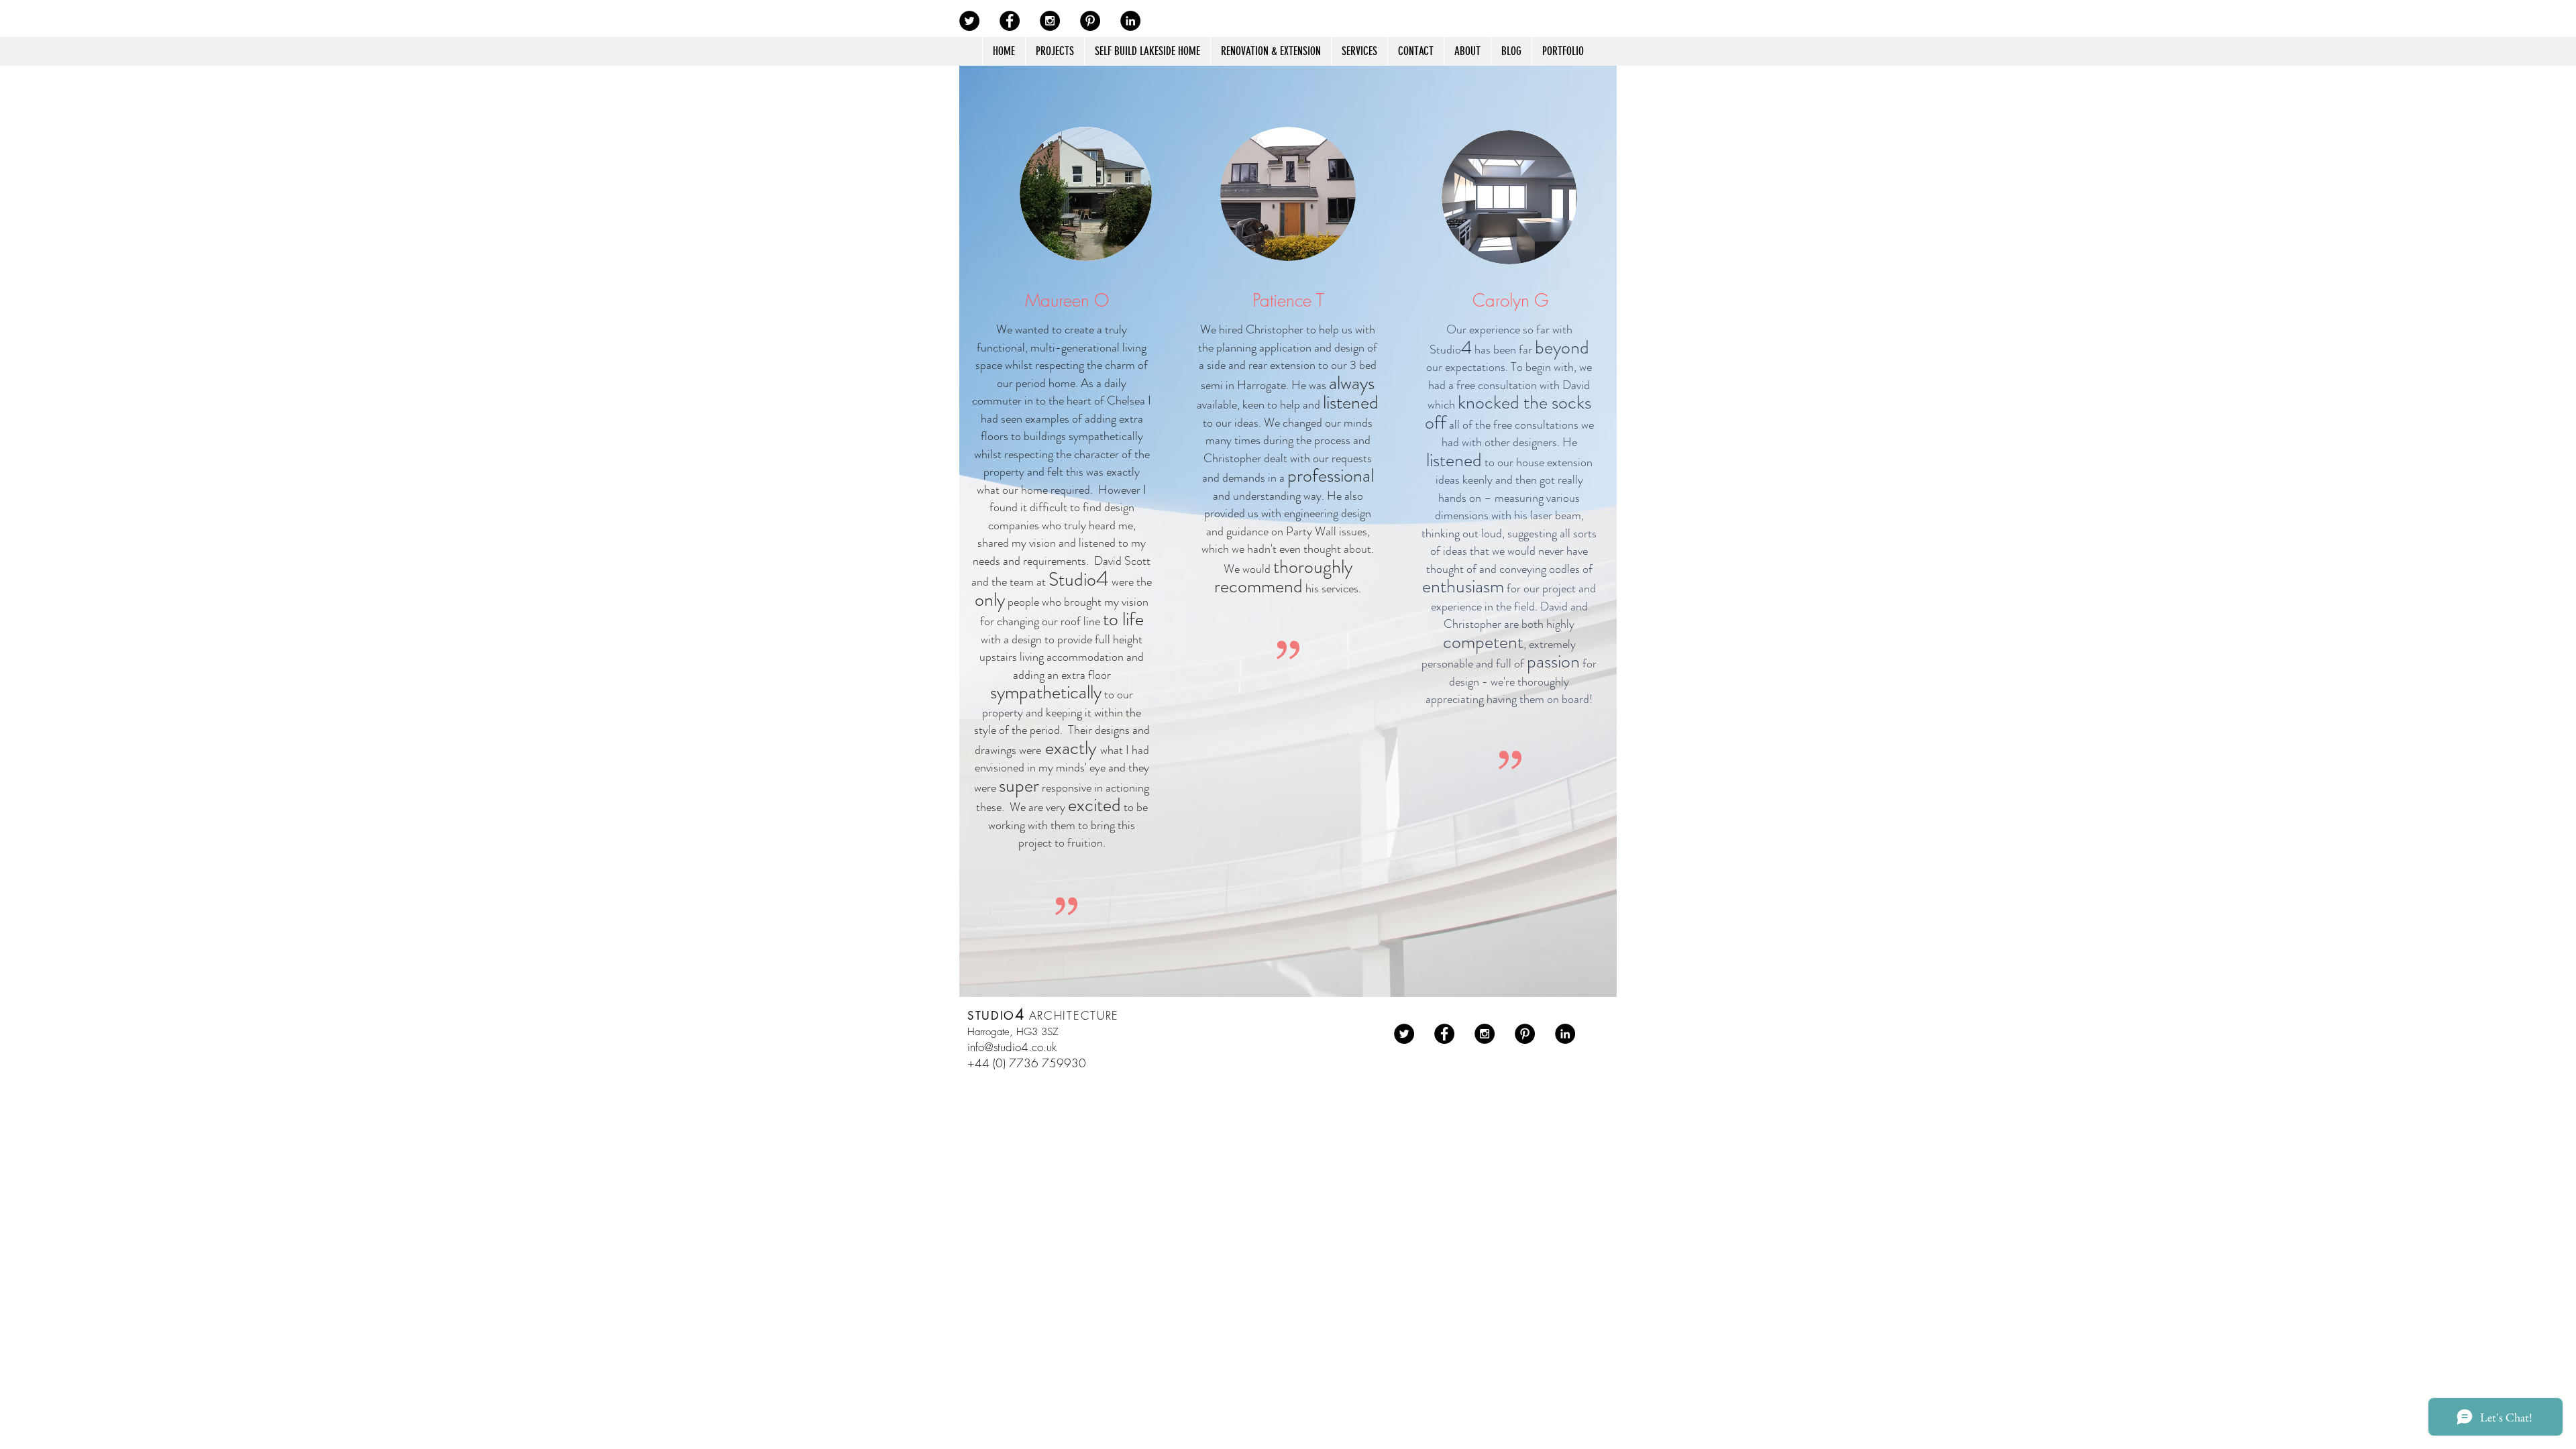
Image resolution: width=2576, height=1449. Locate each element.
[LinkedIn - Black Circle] (1130, 21)
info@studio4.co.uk (1012, 1047)
